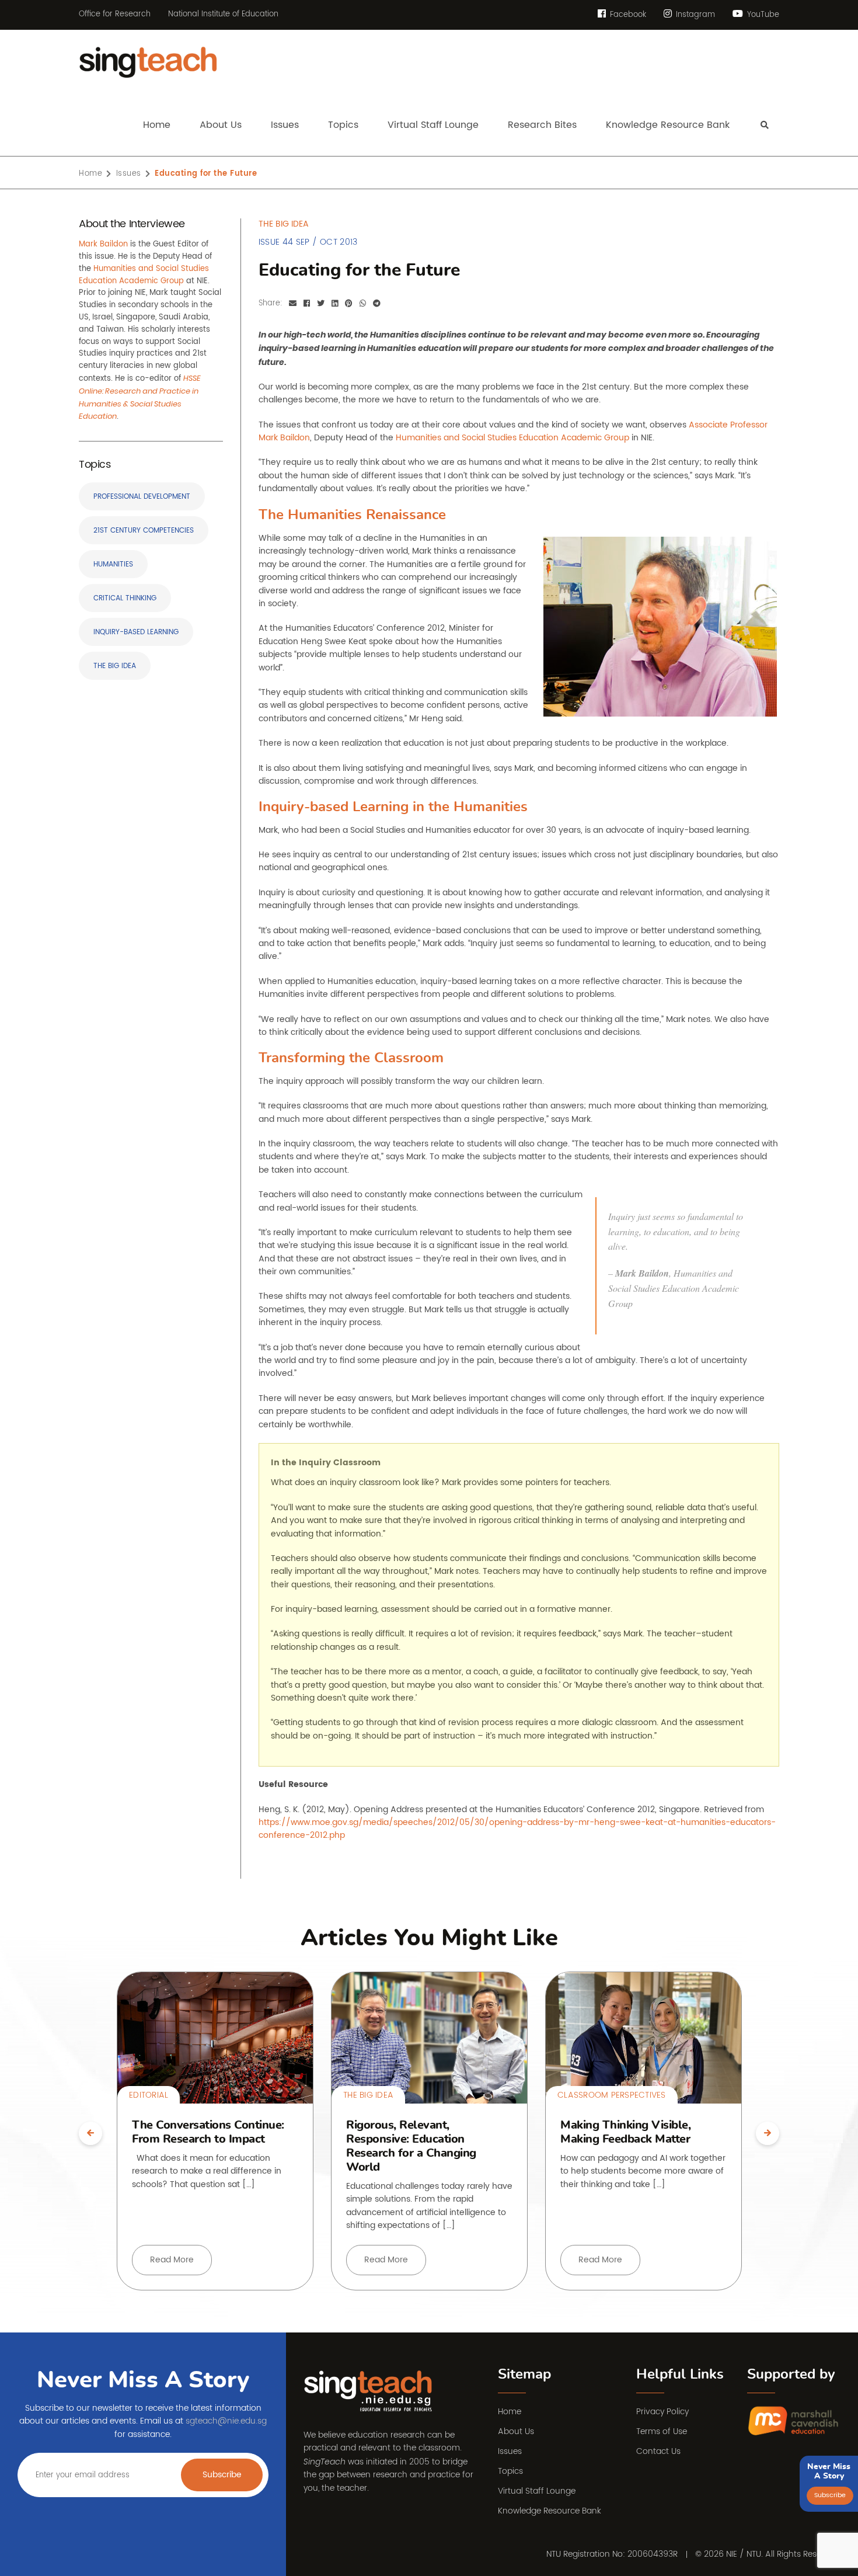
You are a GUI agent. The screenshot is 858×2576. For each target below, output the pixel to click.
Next (768, 2133)
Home (90, 174)
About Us (516, 2431)
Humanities (113, 564)
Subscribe (222, 2475)
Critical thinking (125, 598)
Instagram (694, 15)
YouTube (762, 15)
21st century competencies (144, 531)
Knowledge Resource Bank (550, 2511)
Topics (510, 2471)
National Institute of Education (223, 15)
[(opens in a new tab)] (794, 2422)
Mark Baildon (103, 244)
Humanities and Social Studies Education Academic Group (144, 275)
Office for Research (115, 15)
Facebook (627, 15)
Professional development (142, 497)
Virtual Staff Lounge (537, 2491)
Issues (129, 174)
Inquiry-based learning (136, 632)
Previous (90, 2133)
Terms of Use (662, 2431)
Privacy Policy (662, 2412)
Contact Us (658, 2451)
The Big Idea (115, 666)
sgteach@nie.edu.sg (226, 2421)
